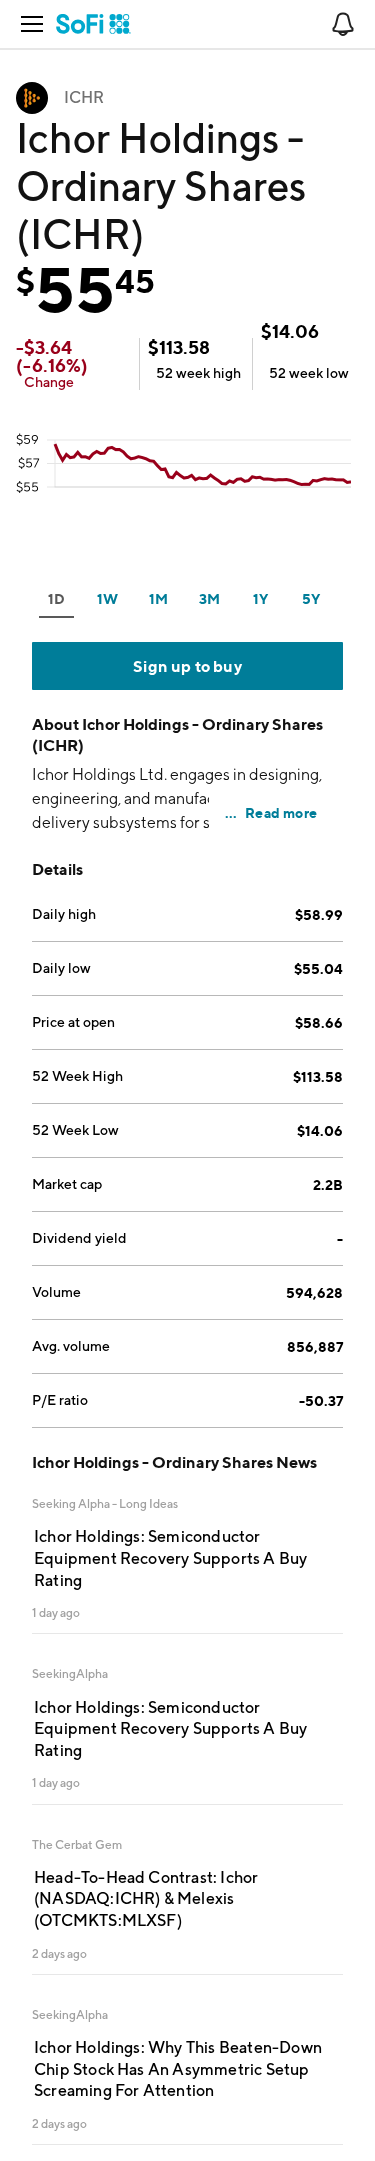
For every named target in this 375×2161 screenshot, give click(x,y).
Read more (281, 812)
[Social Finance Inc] (93, 24)
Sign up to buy (187, 666)
